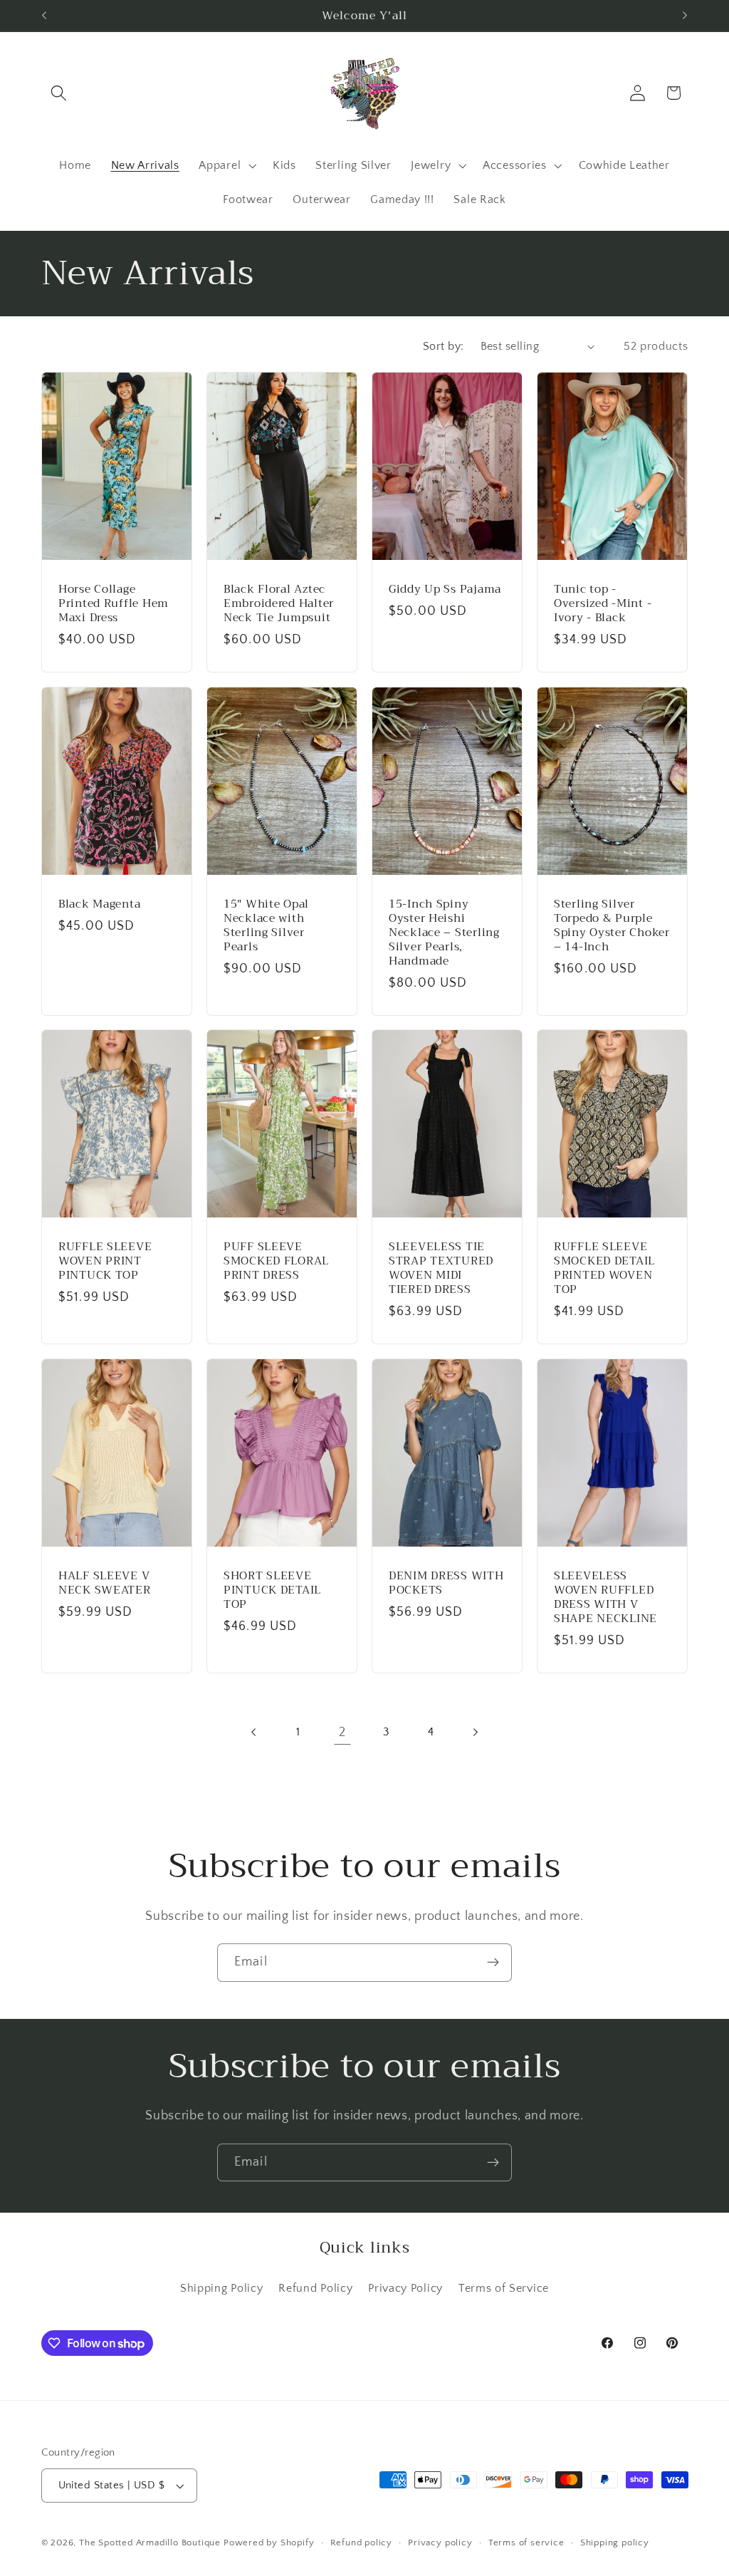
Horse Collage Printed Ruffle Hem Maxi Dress (114, 603)
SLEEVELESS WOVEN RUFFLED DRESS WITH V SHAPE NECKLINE (605, 1597)
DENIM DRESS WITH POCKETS (446, 1583)
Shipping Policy (221, 2288)
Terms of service (526, 2543)
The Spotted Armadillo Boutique (150, 2543)
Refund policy (361, 2543)
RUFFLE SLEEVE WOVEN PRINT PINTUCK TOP (105, 1261)
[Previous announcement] (44, 16)
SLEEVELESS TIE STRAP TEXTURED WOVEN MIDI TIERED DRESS (441, 1268)
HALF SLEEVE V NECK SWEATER (105, 1583)
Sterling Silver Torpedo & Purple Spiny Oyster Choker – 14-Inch (612, 925)
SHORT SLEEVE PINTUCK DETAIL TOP (272, 1590)
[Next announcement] (685, 16)
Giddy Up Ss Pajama (445, 589)
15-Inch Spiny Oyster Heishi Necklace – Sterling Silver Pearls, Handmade (444, 933)
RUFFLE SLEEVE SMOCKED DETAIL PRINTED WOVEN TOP (604, 1268)
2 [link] (342, 1732)
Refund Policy (315, 2288)
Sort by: (444, 346)
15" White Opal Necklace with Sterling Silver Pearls (266, 925)
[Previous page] (254, 1732)
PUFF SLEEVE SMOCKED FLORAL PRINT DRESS (276, 1261)
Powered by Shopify (269, 2543)
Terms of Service (504, 2288)
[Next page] (475, 1732)
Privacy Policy (405, 2288)
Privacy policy (440, 2543)
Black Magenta (99, 904)
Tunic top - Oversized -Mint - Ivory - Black (603, 603)
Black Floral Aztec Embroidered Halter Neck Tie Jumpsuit (279, 603)
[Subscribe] (493, 1963)
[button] (59, 93)
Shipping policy (615, 2543)
